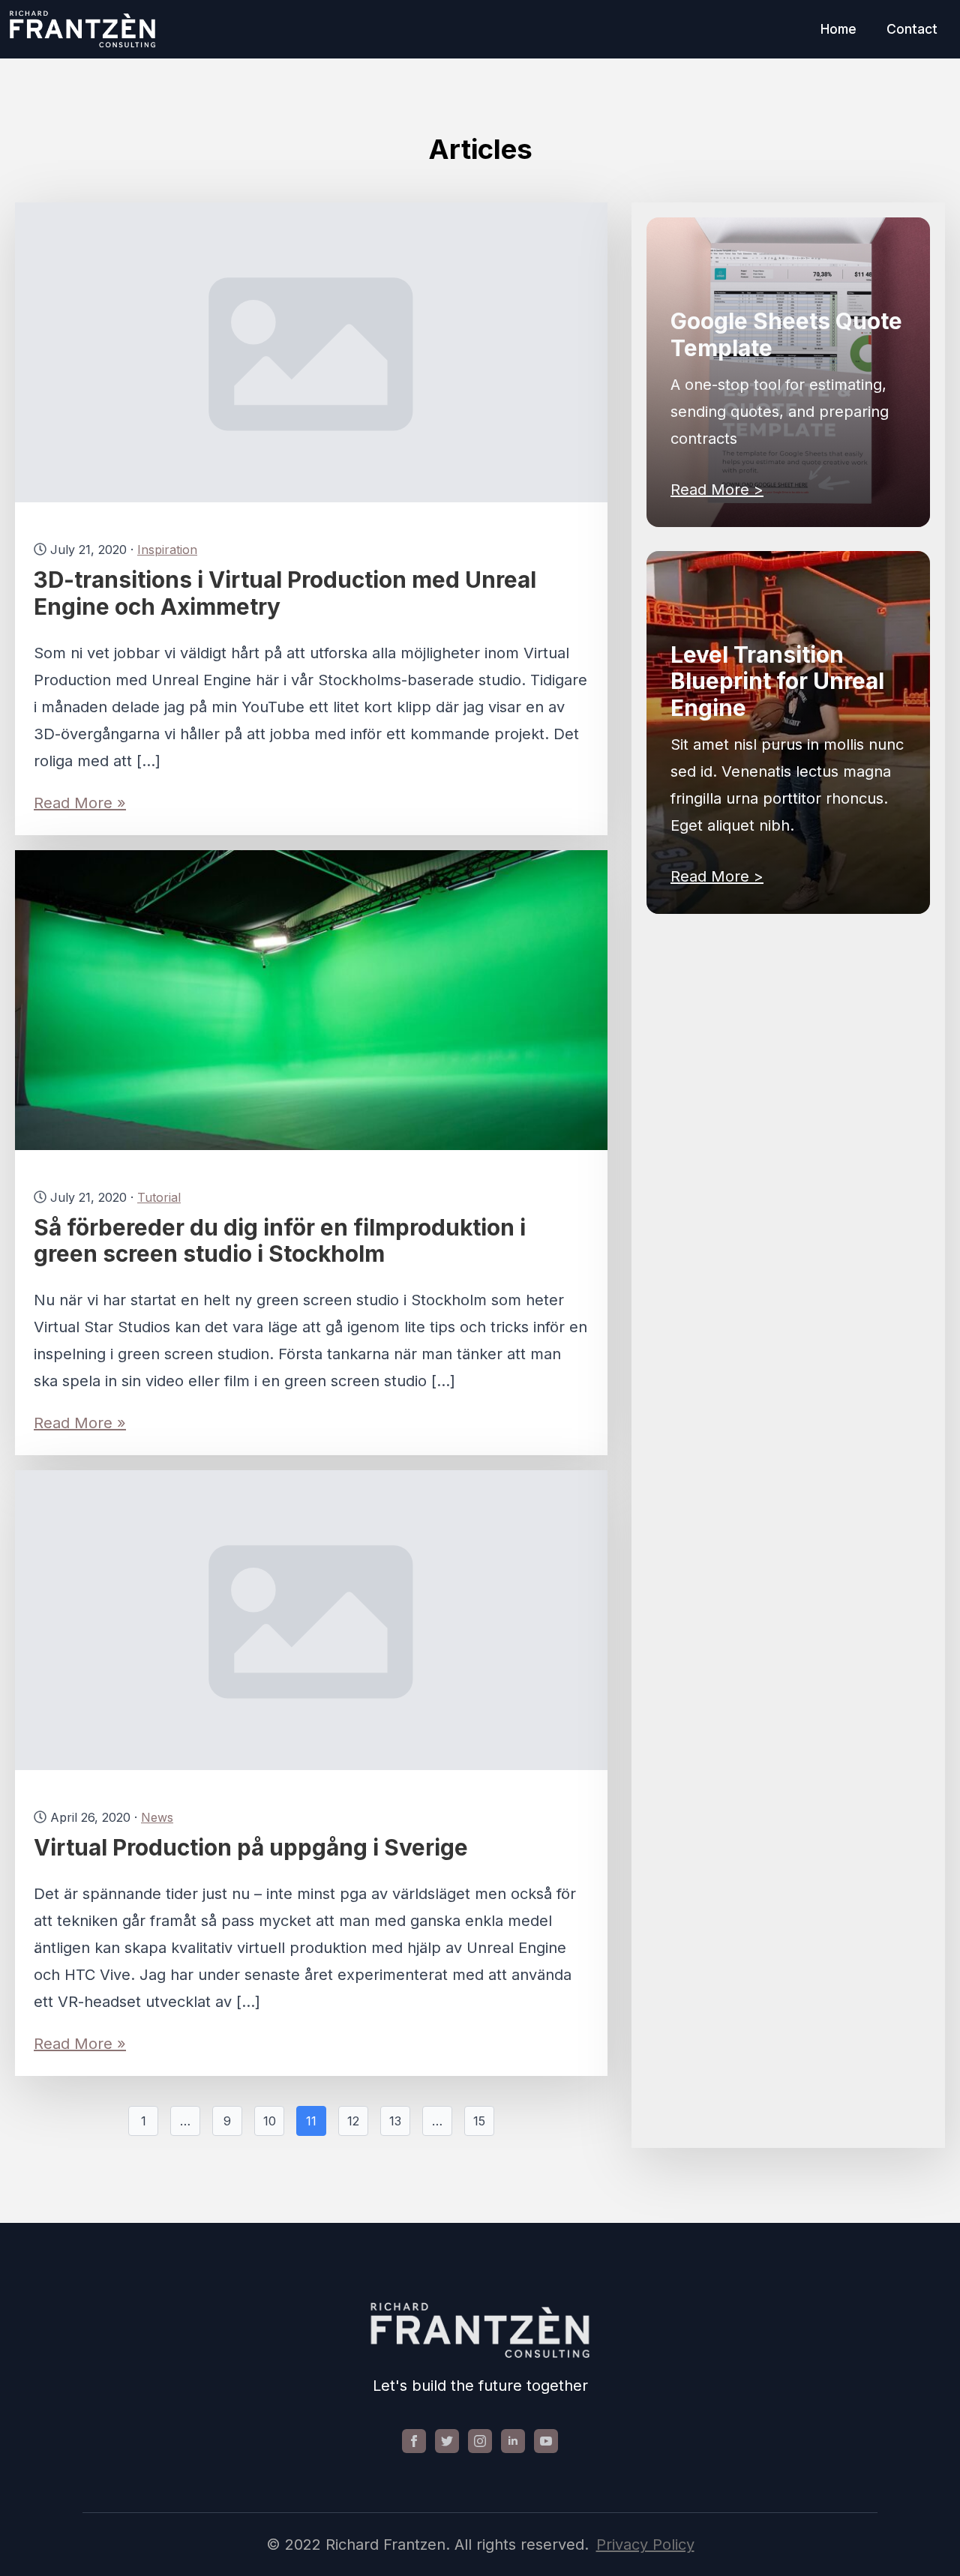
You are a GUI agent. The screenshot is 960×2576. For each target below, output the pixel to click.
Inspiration (167, 550)
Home (838, 29)
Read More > (717, 490)
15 (479, 2121)
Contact (912, 29)
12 (353, 2121)
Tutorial (159, 1197)
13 (395, 2121)
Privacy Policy (645, 2545)
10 (270, 2121)
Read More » (80, 803)
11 (311, 2121)
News (157, 1817)
